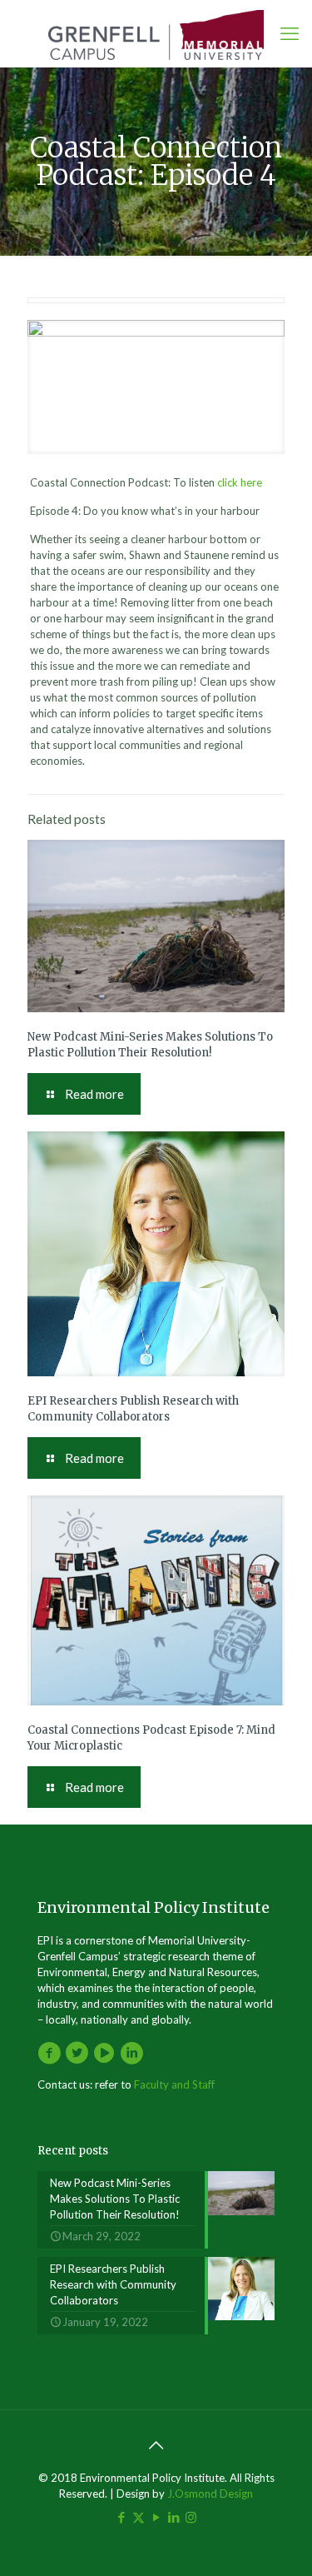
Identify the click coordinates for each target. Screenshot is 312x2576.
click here (240, 482)
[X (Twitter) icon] (139, 2517)
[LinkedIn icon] (173, 2517)
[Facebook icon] (121, 2517)
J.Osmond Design (210, 2494)
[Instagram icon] (191, 2517)
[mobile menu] (290, 33)
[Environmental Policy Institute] (156, 33)
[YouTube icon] (156, 2517)
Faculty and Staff (174, 2084)
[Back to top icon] (156, 2444)
